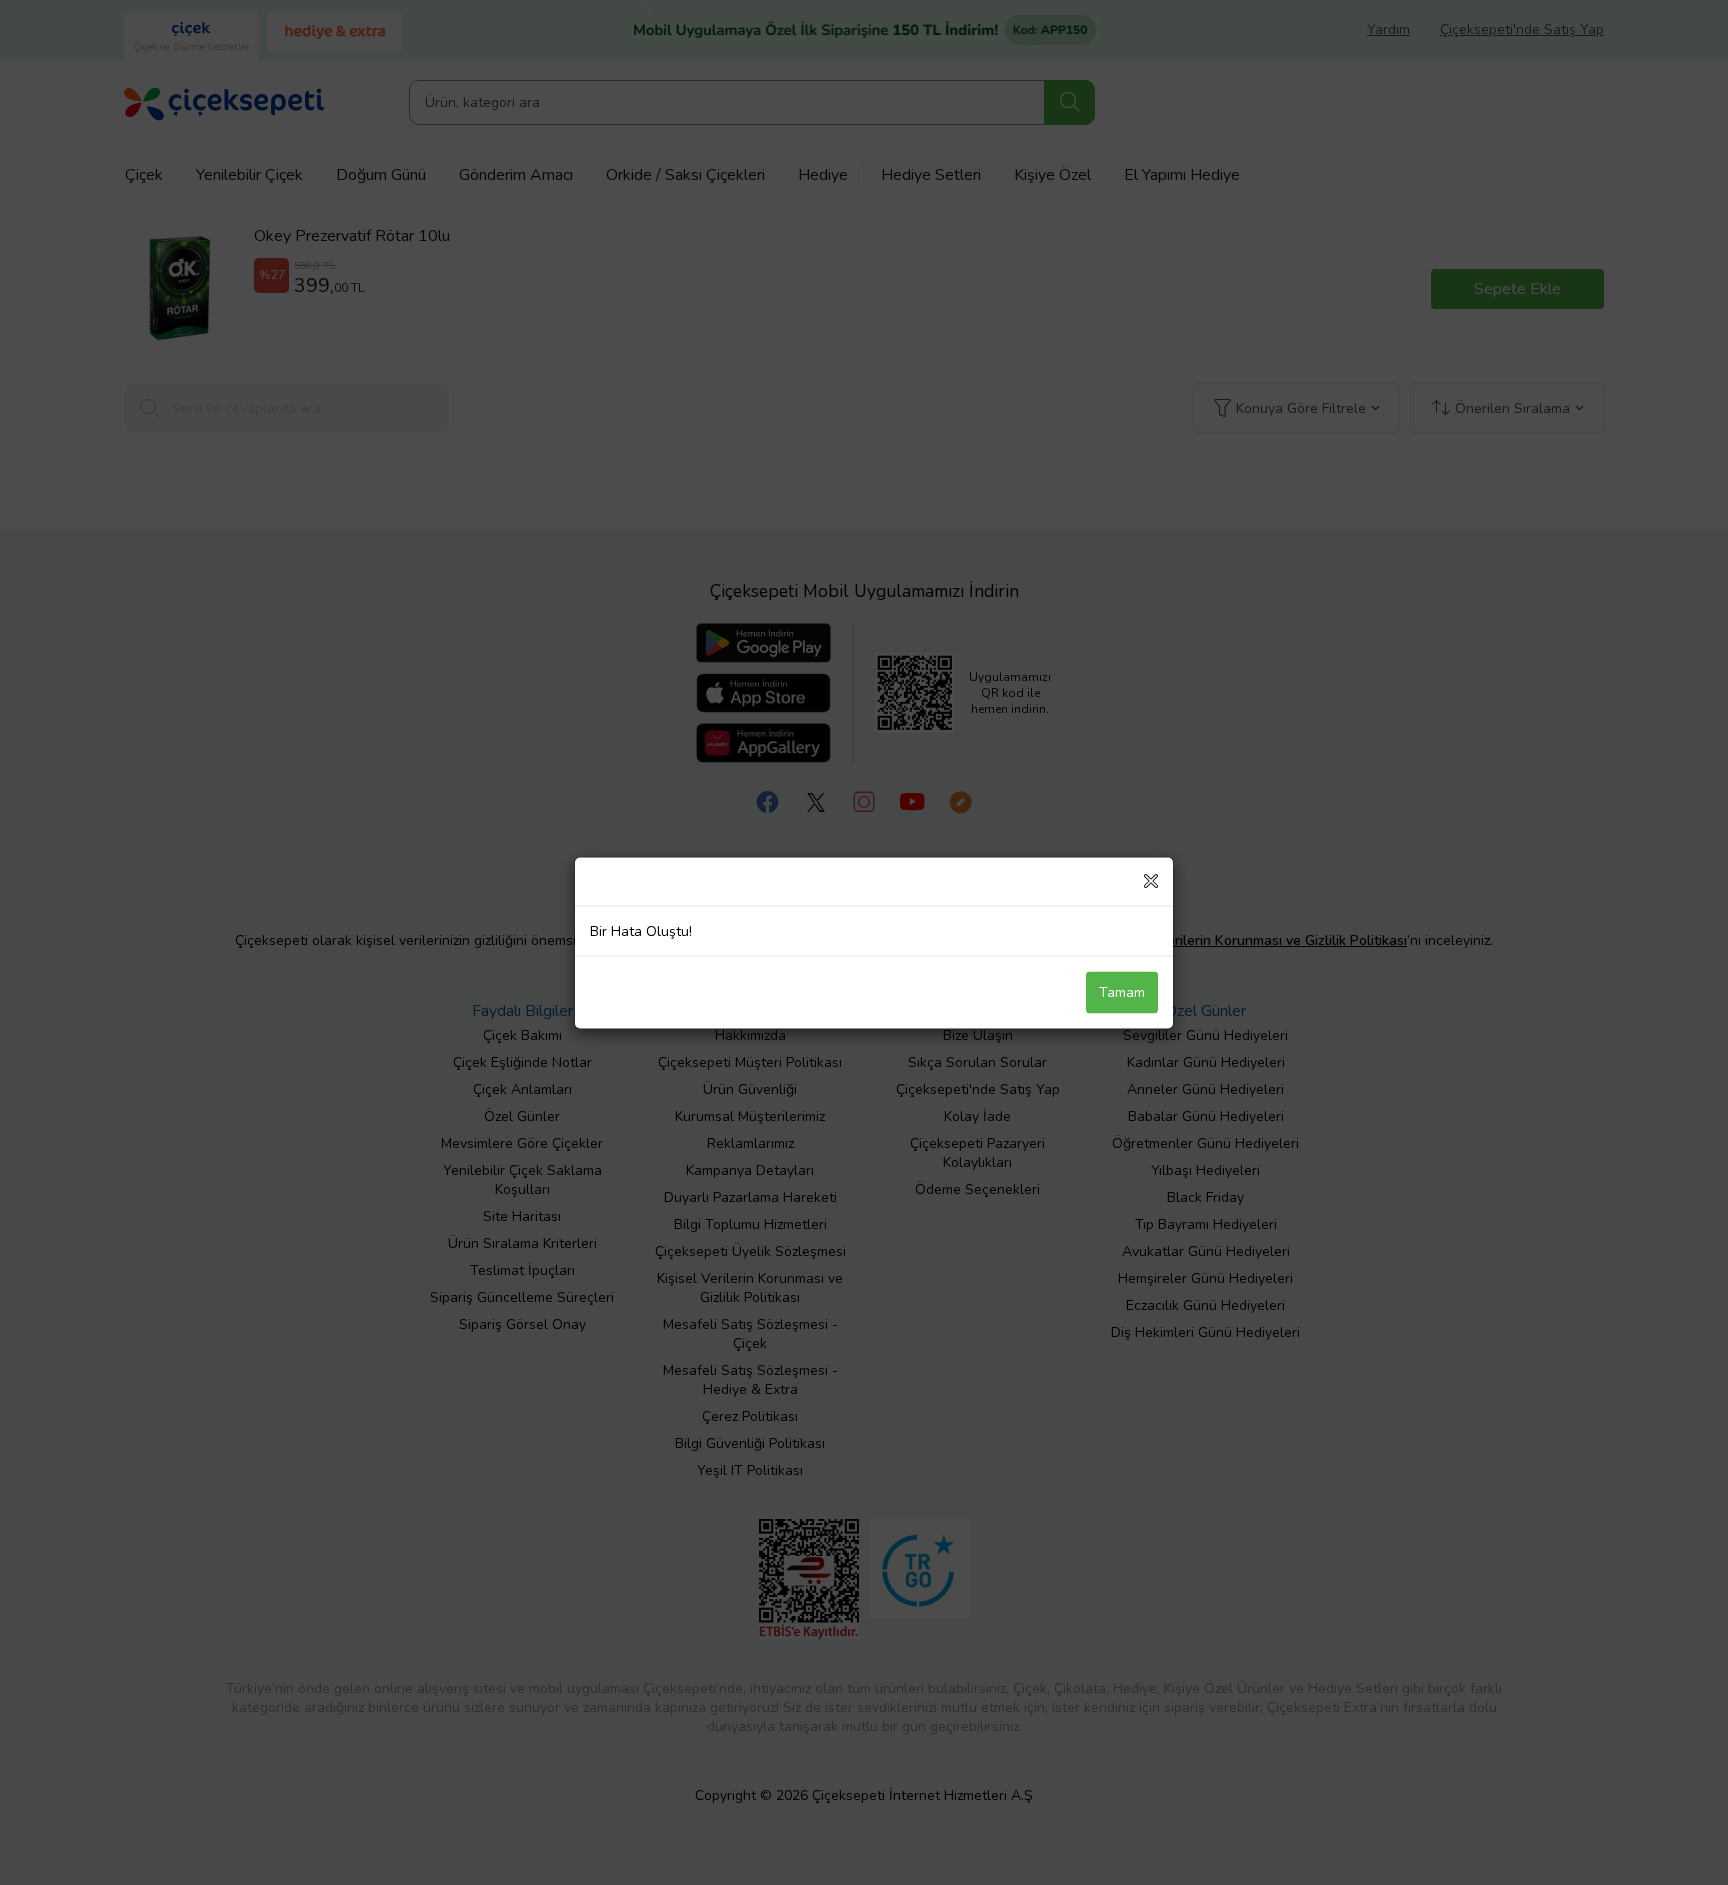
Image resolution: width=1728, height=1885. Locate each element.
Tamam (1122, 991)
